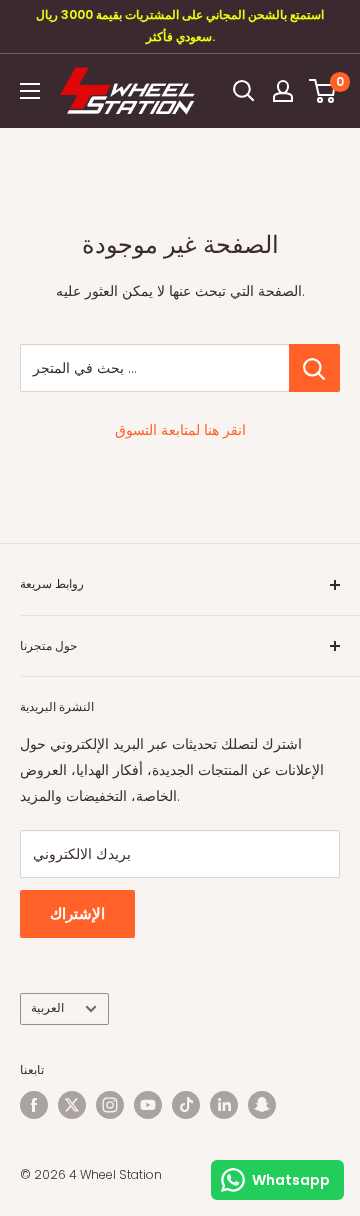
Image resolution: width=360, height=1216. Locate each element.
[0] (323, 91)
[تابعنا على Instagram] (110, 1105)
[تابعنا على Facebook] (34, 1105)
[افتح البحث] (244, 91)
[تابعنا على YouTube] (148, 1105)
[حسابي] (283, 91)
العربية (47, 1008)
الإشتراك (77, 913)
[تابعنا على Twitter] (72, 1105)
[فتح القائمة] (30, 91)
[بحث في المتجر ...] (314, 368)
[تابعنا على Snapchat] (262, 1105)
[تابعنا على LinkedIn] (224, 1105)
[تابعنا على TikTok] (186, 1105)
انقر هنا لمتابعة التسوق (180, 430)
